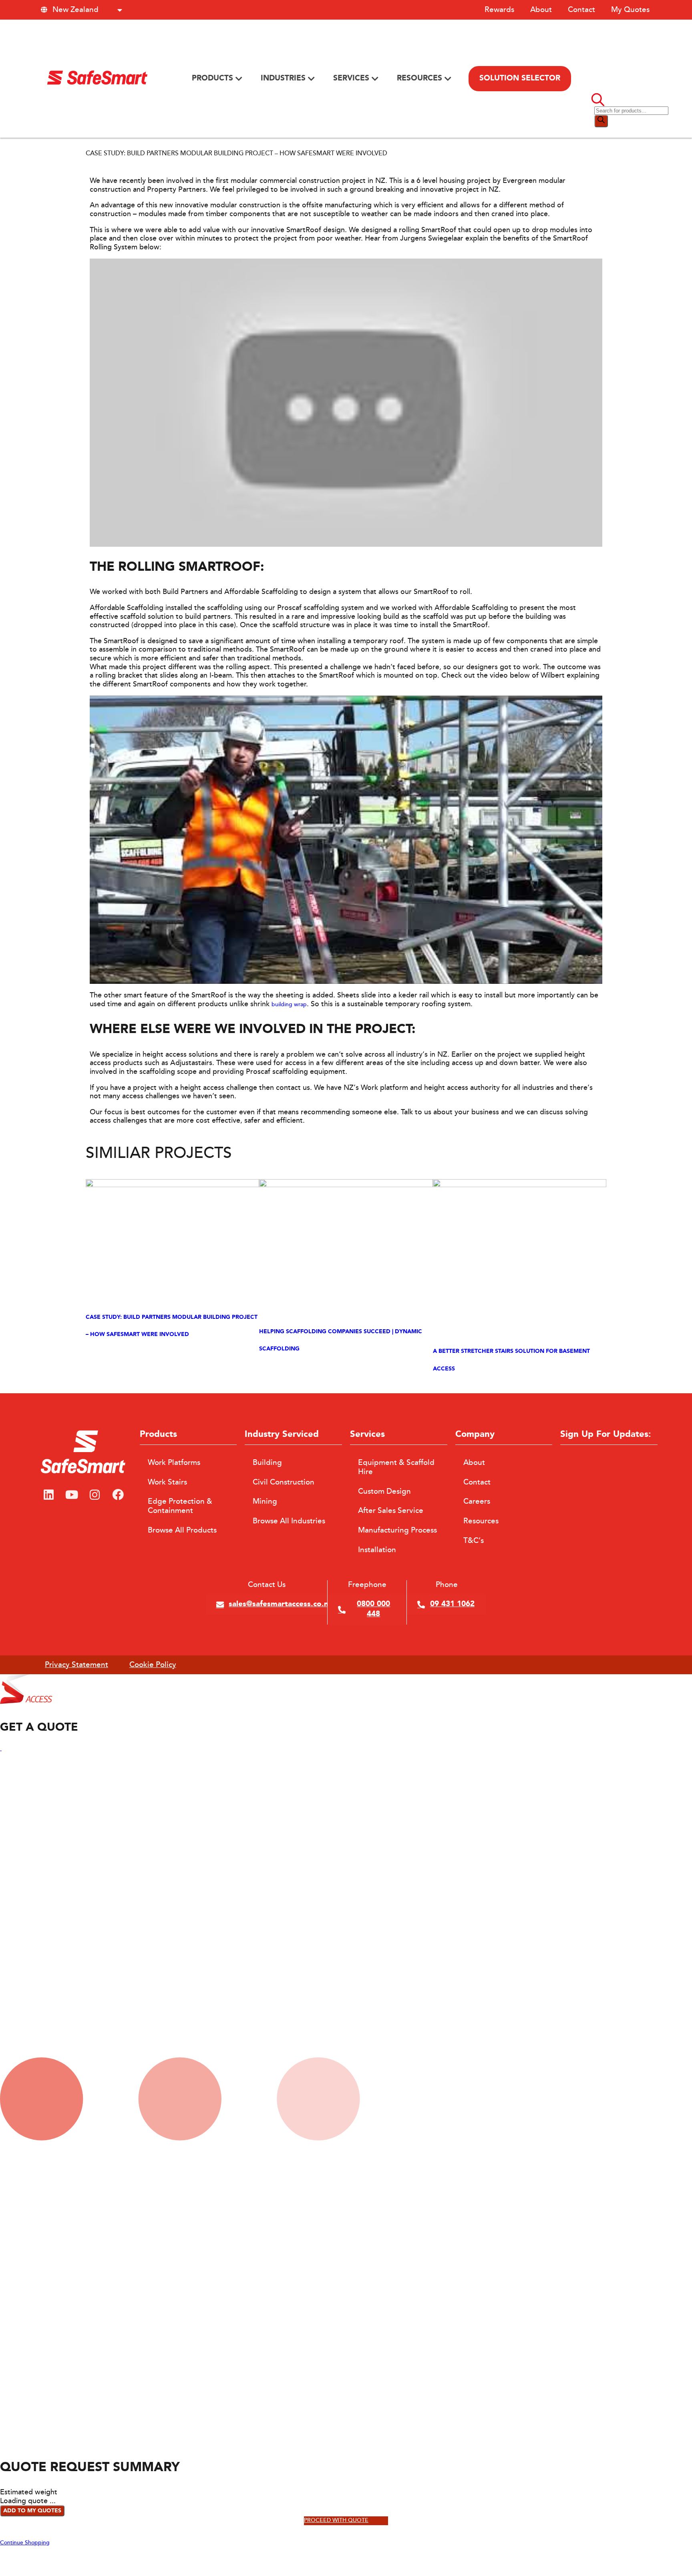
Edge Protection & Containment (180, 1506)
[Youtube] (72, 1495)
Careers (477, 1501)
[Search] (601, 121)
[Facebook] (118, 1495)
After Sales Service (391, 1511)
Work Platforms (174, 1463)
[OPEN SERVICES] (375, 79)
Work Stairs (167, 1482)
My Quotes (630, 10)
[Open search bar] (598, 102)
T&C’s (474, 1541)
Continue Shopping (25, 2543)
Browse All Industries (289, 1521)
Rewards (499, 10)
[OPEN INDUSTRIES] (311, 79)
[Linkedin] (48, 1495)
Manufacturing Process (397, 1530)
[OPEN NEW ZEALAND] (120, 10)
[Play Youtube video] (346, 403)
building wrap (289, 1005)
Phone (447, 1585)
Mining (265, 1501)
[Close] (1, 1749)
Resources (481, 1521)
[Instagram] (95, 1495)
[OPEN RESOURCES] (448, 79)
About (541, 10)
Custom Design (384, 1491)
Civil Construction (284, 1482)
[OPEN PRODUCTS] (239, 79)
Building (267, 1463)
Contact (581, 10)
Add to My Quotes (32, 2511)
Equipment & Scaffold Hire (396, 1467)
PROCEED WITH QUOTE (336, 2521)
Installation (377, 1550)
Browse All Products (182, 1530)
